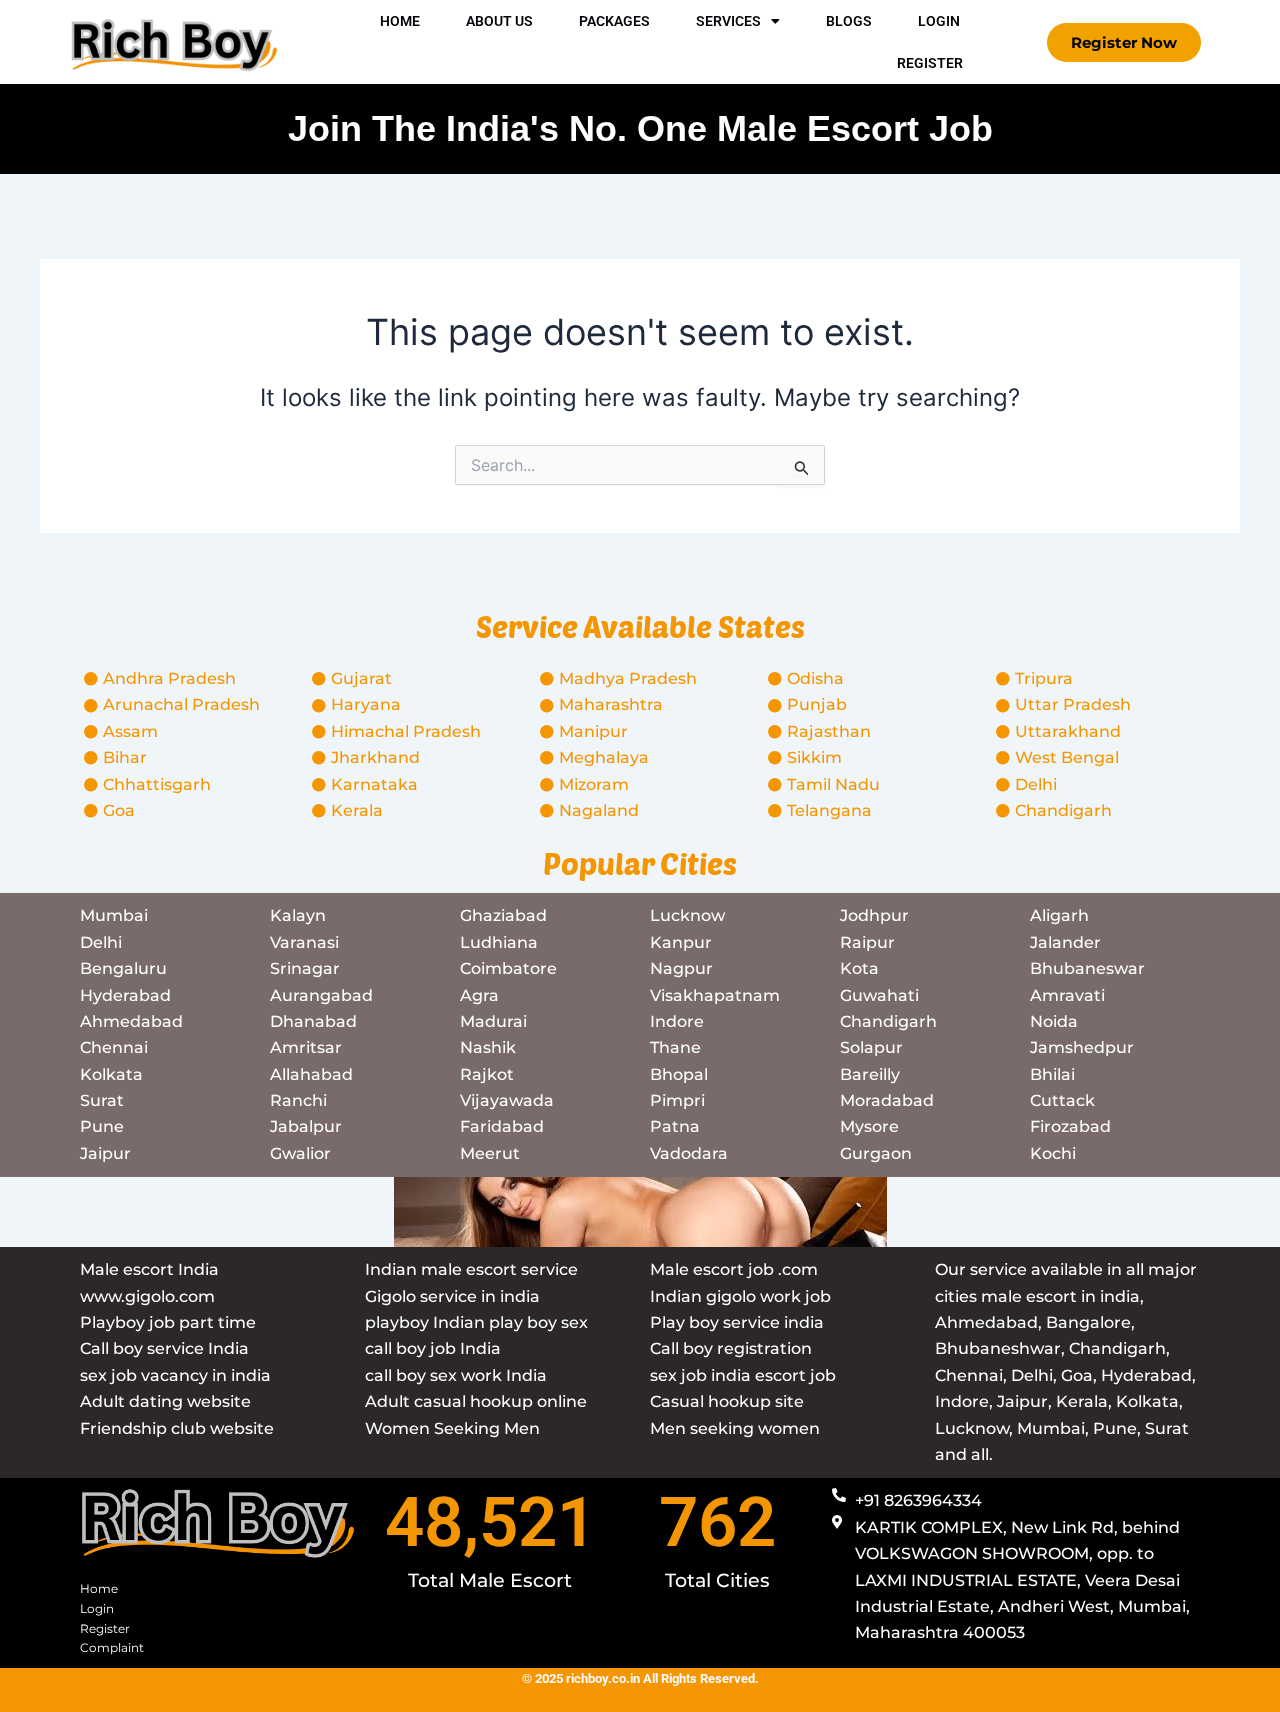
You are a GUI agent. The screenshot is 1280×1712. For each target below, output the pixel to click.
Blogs (849, 21)
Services (728, 21)
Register (930, 63)
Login (939, 21)
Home (400, 21)
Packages (614, 21)
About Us (499, 21)
